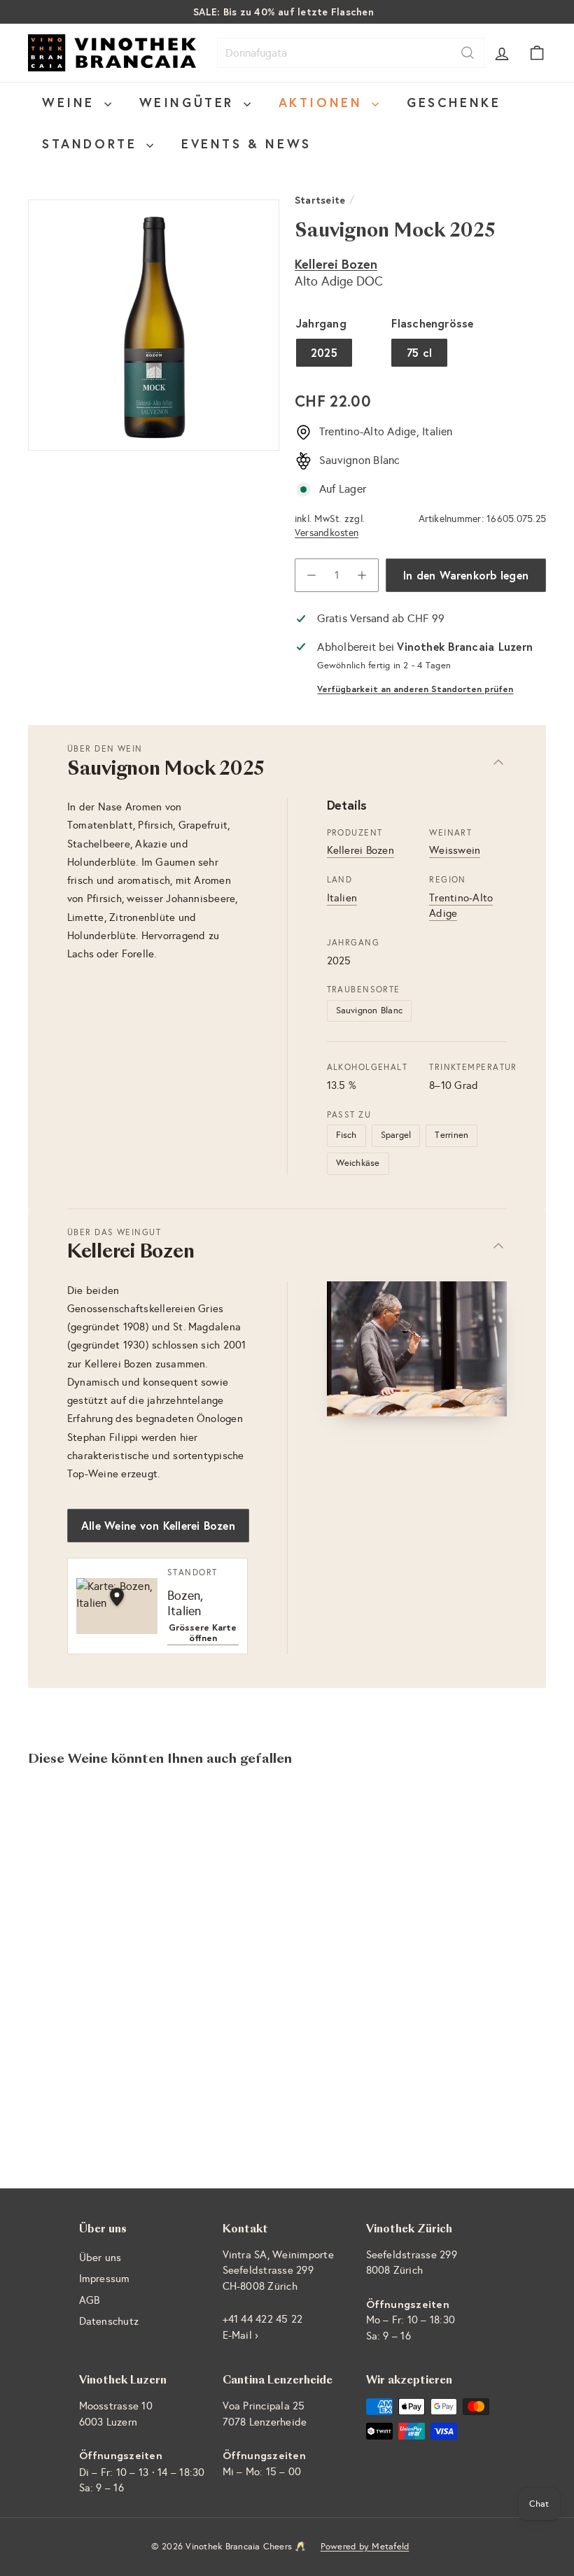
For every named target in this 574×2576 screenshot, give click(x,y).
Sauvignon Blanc (370, 1011)
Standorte (92, 143)
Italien (342, 898)
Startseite (320, 200)
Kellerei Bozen (336, 264)
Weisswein (455, 850)
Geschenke (454, 102)
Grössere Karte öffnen (203, 1633)
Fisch (346, 1135)
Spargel (396, 1135)
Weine (71, 102)
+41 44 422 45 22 (263, 2319)
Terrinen (451, 1135)
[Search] (468, 53)
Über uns (100, 2258)
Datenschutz (109, 2321)
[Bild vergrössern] (417, 1349)
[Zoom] (154, 325)
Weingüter (190, 102)
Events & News (246, 143)
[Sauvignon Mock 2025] (65, 1926)
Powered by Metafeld (365, 2547)
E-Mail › (241, 2335)
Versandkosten (327, 533)
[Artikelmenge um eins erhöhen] (362, 575)
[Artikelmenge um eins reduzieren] (311, 575)
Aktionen (323, 102)
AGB (90, 2300)
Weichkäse (358, 1163)
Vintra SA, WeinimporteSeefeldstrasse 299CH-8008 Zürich (278, 2271)
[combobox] (351, 53)
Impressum (105, 2279)
